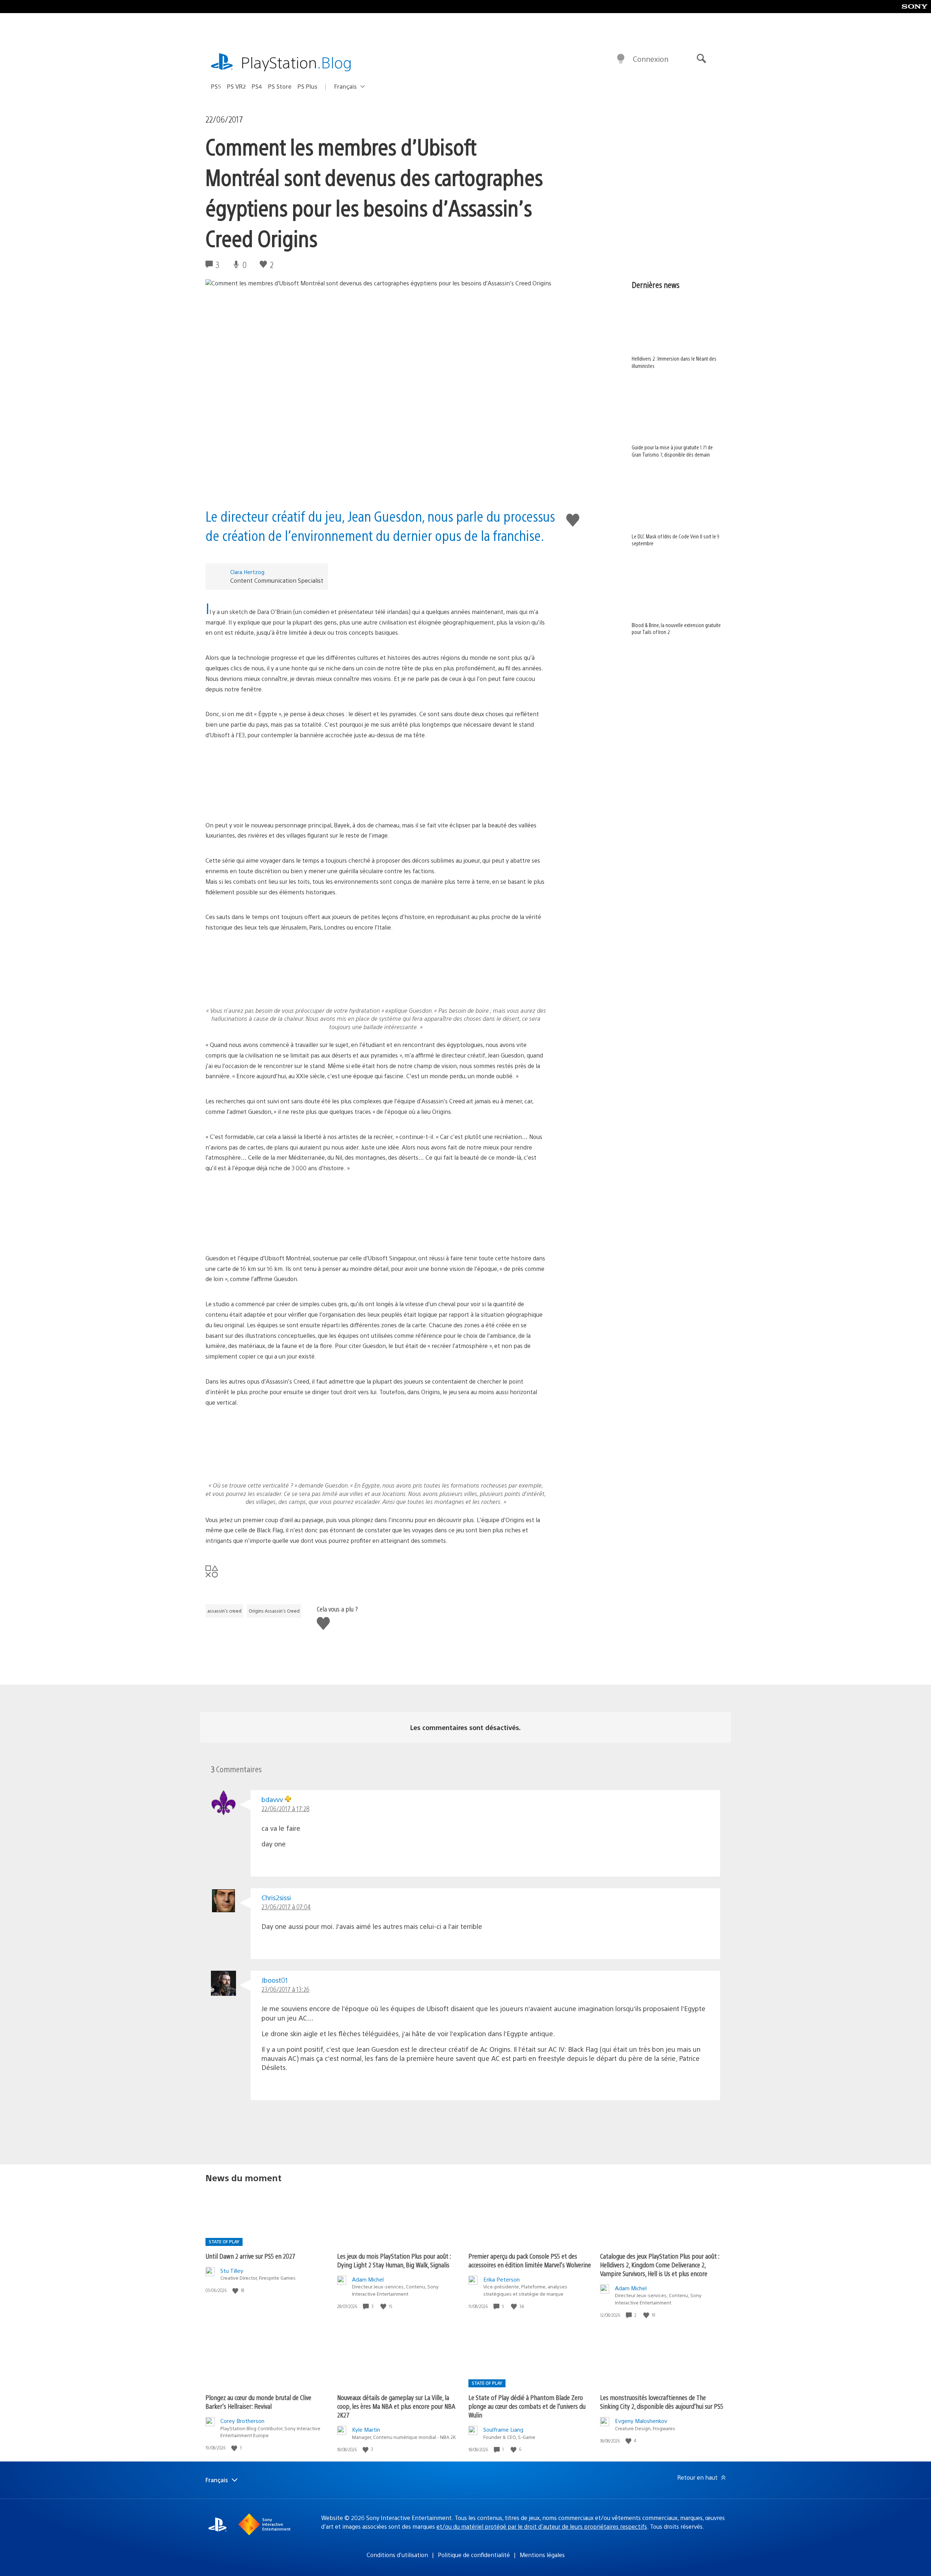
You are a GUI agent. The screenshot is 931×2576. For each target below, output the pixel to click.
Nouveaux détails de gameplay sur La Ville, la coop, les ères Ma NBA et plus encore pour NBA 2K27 (396, 2406)
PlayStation (296, 62)
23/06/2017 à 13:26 (285, 1989)
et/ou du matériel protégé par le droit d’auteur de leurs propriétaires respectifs (542, 2526)
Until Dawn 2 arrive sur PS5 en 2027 (250, 2256)
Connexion (651, 59)
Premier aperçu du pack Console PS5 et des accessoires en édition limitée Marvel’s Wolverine (530, 2260)
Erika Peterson (502, 2279)
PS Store (280, 86)
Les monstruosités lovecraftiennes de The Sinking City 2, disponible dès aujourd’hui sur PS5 (662, 2402)
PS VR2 (236, 86)
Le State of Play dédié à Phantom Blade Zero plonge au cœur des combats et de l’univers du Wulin (527, 2406)
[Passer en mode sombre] (621, 59)
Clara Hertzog (247, 572)
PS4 (257, 86)
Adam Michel (368, 2279)
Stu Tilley (232, 2270)
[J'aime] (236, 2290)
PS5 (216, 86)
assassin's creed (224, 1611)
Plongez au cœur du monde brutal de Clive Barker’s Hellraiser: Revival (258, 2402)
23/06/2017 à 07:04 (286, 1907)
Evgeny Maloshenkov (641, 2421)
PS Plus (307, 86)
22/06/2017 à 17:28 (285, 1808)
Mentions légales (542, 2555)
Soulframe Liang (503, 2429)
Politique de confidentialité (474, 2555)
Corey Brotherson (242, 2421)
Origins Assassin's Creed (274, 1611)
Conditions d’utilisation (397, 2555)
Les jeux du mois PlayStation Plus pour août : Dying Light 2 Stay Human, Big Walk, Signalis (394, 2260)
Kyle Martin (366, 2429)
